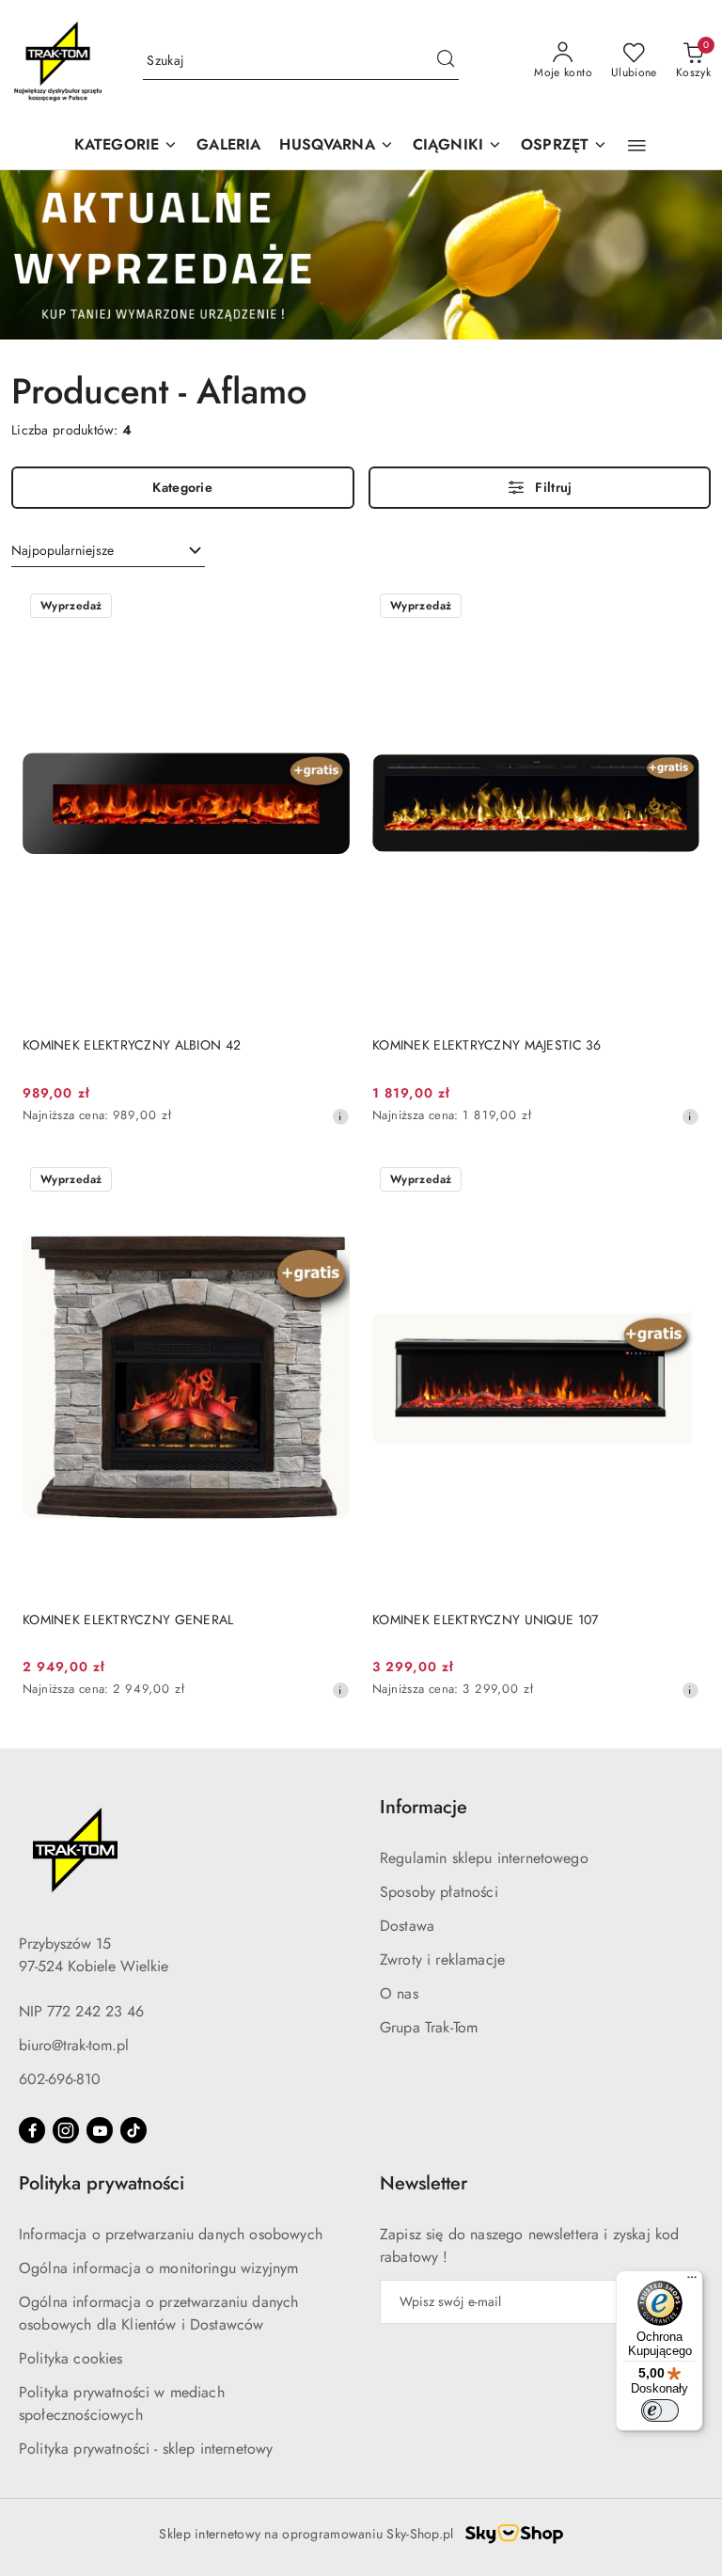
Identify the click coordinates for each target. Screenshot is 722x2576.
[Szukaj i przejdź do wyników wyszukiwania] (446, 61)
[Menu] (692, 2282)
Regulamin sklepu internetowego (484, 1858)
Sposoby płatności (439, 1892)
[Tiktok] (133, 2130)
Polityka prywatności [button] (102, 2183)
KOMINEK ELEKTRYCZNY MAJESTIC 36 (487, 1045)
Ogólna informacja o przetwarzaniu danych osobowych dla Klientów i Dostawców (158, 2313)
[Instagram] (66, 2130)
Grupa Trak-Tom (429, 2027)
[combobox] (108, 551)
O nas (399, 1993)
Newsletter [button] (424, 2183)
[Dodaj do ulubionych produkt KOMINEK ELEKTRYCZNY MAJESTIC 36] (678, 608)
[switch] (660, 2410)
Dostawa (407, 1926)
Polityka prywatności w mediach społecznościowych (122, 2403)
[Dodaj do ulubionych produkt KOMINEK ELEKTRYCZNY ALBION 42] (328, 608)
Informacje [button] (424, 1807)
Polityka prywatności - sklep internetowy (146, 2449)
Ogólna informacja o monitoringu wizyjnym (158, 2268)
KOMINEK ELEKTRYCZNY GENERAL (128, 1620)
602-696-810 (60, 2079)
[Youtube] (100, 2130)
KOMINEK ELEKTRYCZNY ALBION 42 (132, 1045)
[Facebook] (32, 2130)
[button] (336, 146)
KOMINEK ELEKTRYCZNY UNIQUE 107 (485, 1620)
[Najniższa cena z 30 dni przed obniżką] (340, 1116)
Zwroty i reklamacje (442, 1960)
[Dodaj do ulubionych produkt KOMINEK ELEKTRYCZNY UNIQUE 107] (678, 1181)
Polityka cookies (71, 2358)
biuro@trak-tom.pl (74, 2045)
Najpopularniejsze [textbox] (63, 550)
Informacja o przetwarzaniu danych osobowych (171, 2234)
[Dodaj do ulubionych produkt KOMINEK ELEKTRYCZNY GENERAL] (328, 1181)
